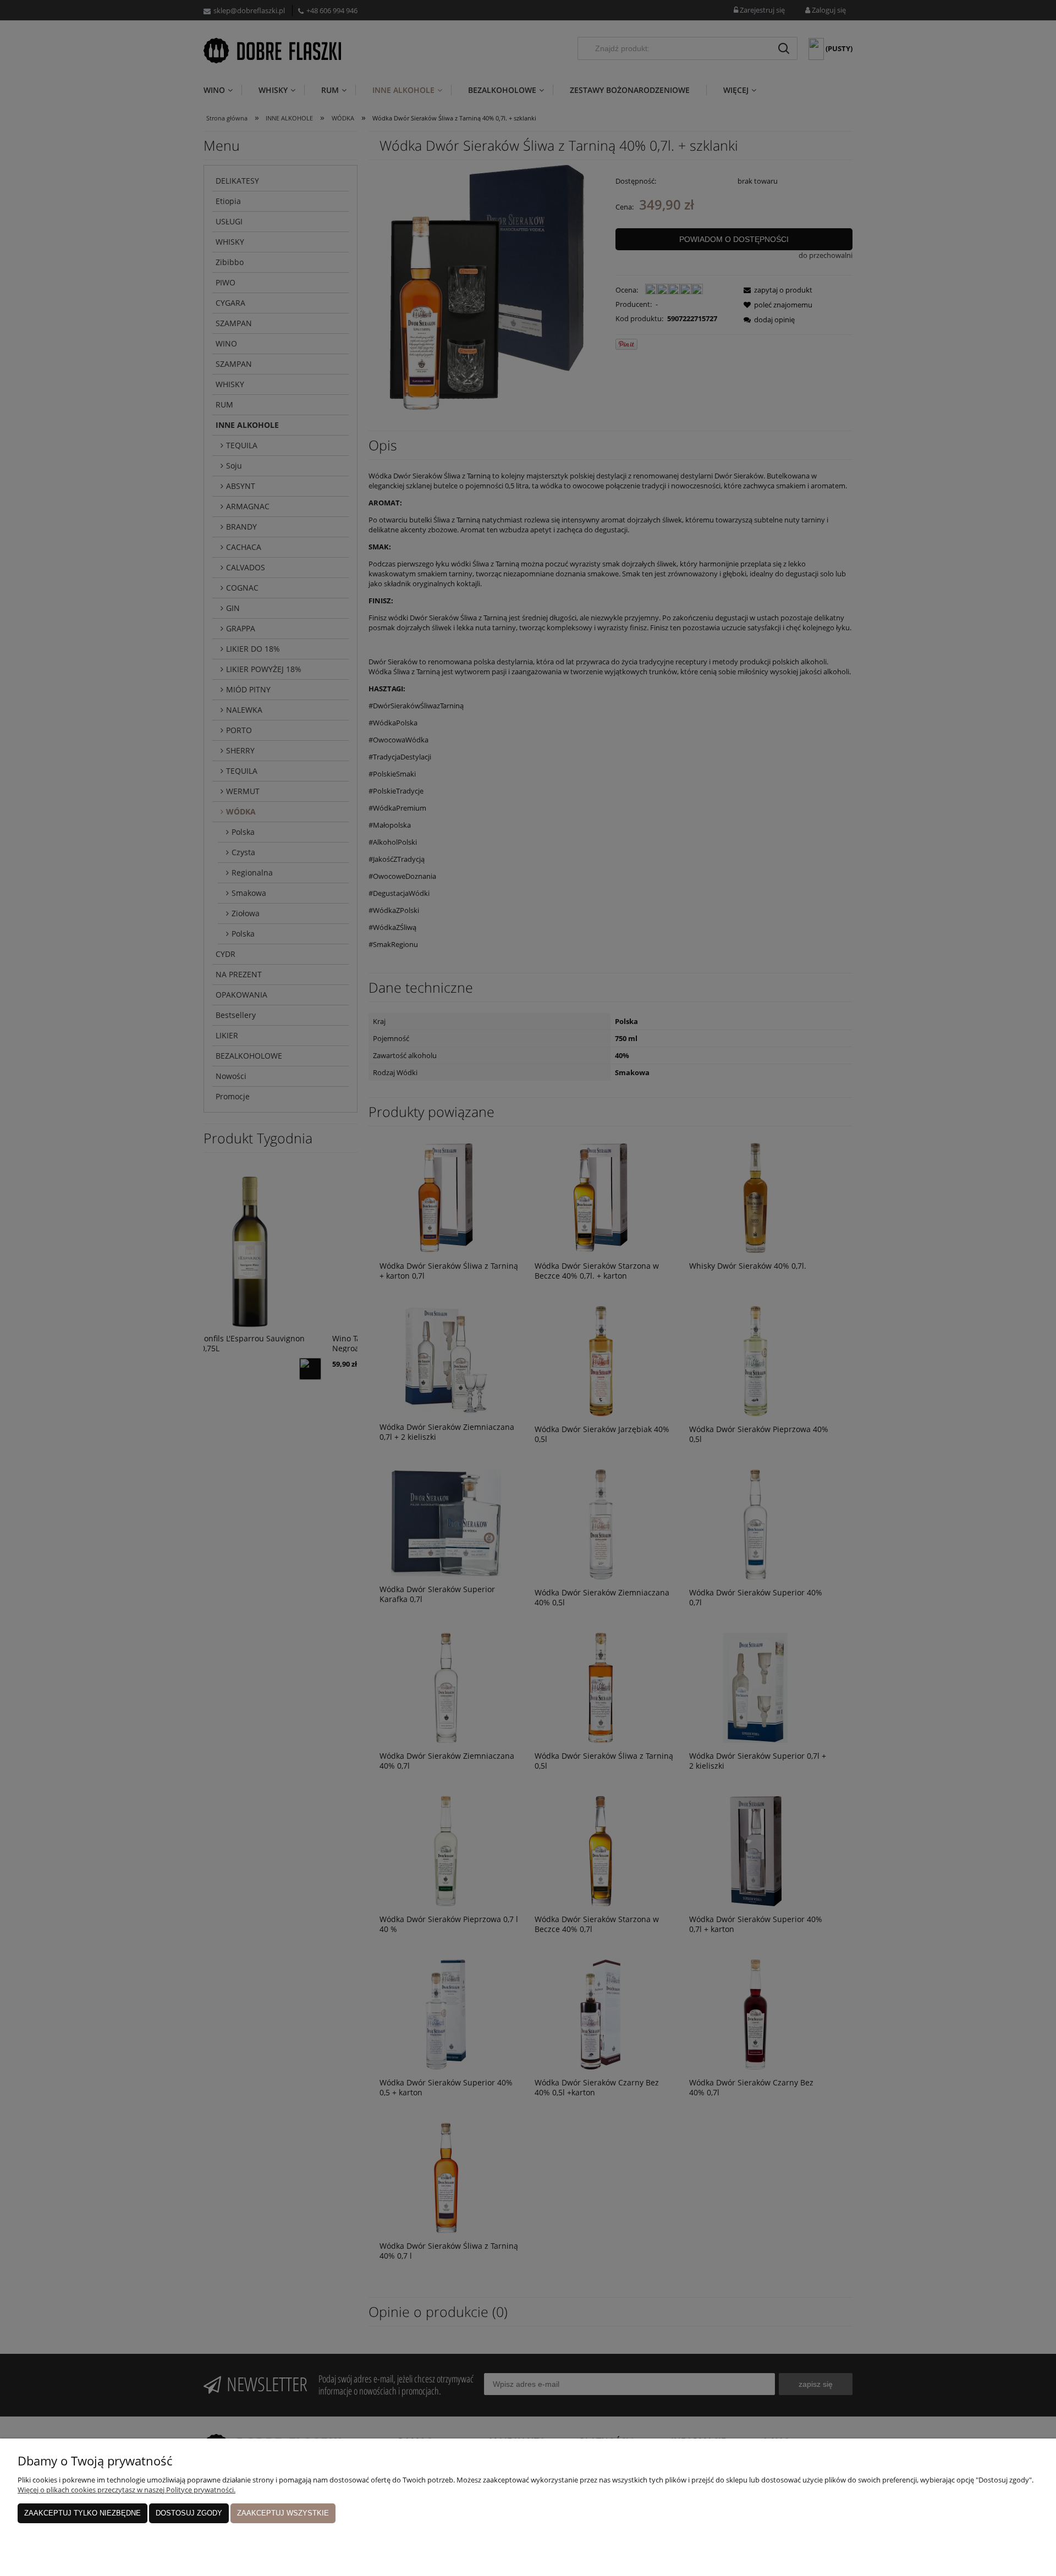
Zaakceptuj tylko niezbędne (82, 2513)
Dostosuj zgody (189, 2513)
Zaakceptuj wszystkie (283, 2513)
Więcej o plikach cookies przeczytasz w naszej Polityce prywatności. (127, 2490)
